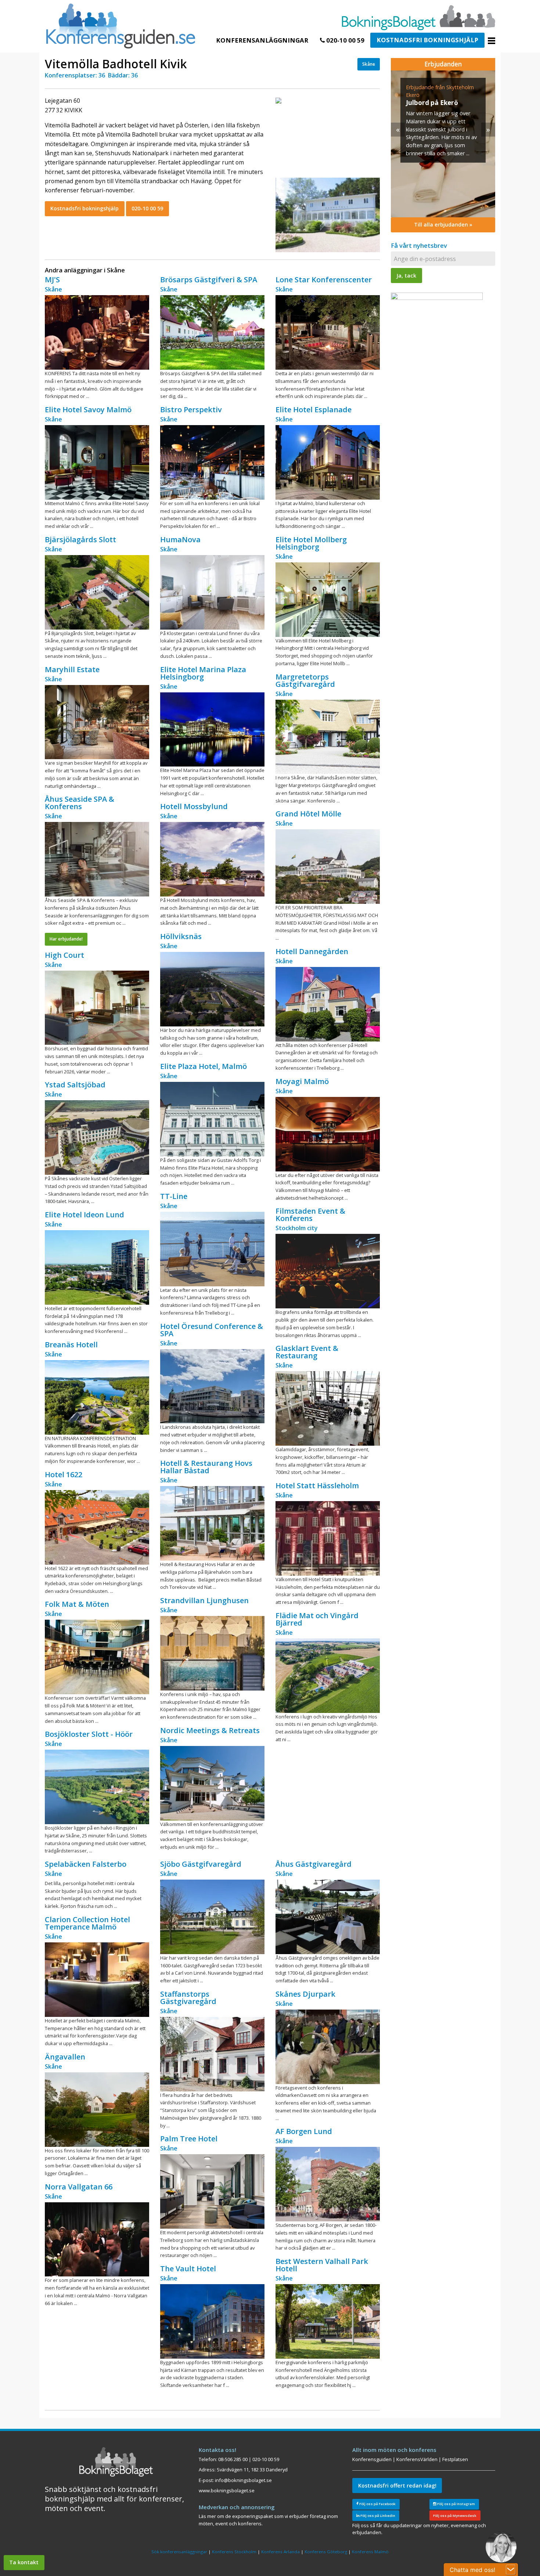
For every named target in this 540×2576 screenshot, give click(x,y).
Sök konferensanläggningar (179, 2552)
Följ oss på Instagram (456, 2504)
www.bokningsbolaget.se (227, 2490)
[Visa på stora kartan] (278, 100)
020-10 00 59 (345, 40)
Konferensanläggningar (262, 40)
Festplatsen (455, 2459)
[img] (443, 144)
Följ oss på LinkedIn (377, 2516)
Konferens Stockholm (234, 2552)
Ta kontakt (24, 2562)
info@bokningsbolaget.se (243, 2480)
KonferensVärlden (417, 2459)
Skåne (369, 64)
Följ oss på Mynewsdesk (455, 2516)
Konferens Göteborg (326, 2552)
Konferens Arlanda (280, 2552)
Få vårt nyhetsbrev (419, 245)
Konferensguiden (372, 2459)
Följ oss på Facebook (377, 2504)
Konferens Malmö (370, 2552)
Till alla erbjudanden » (443, 224)
